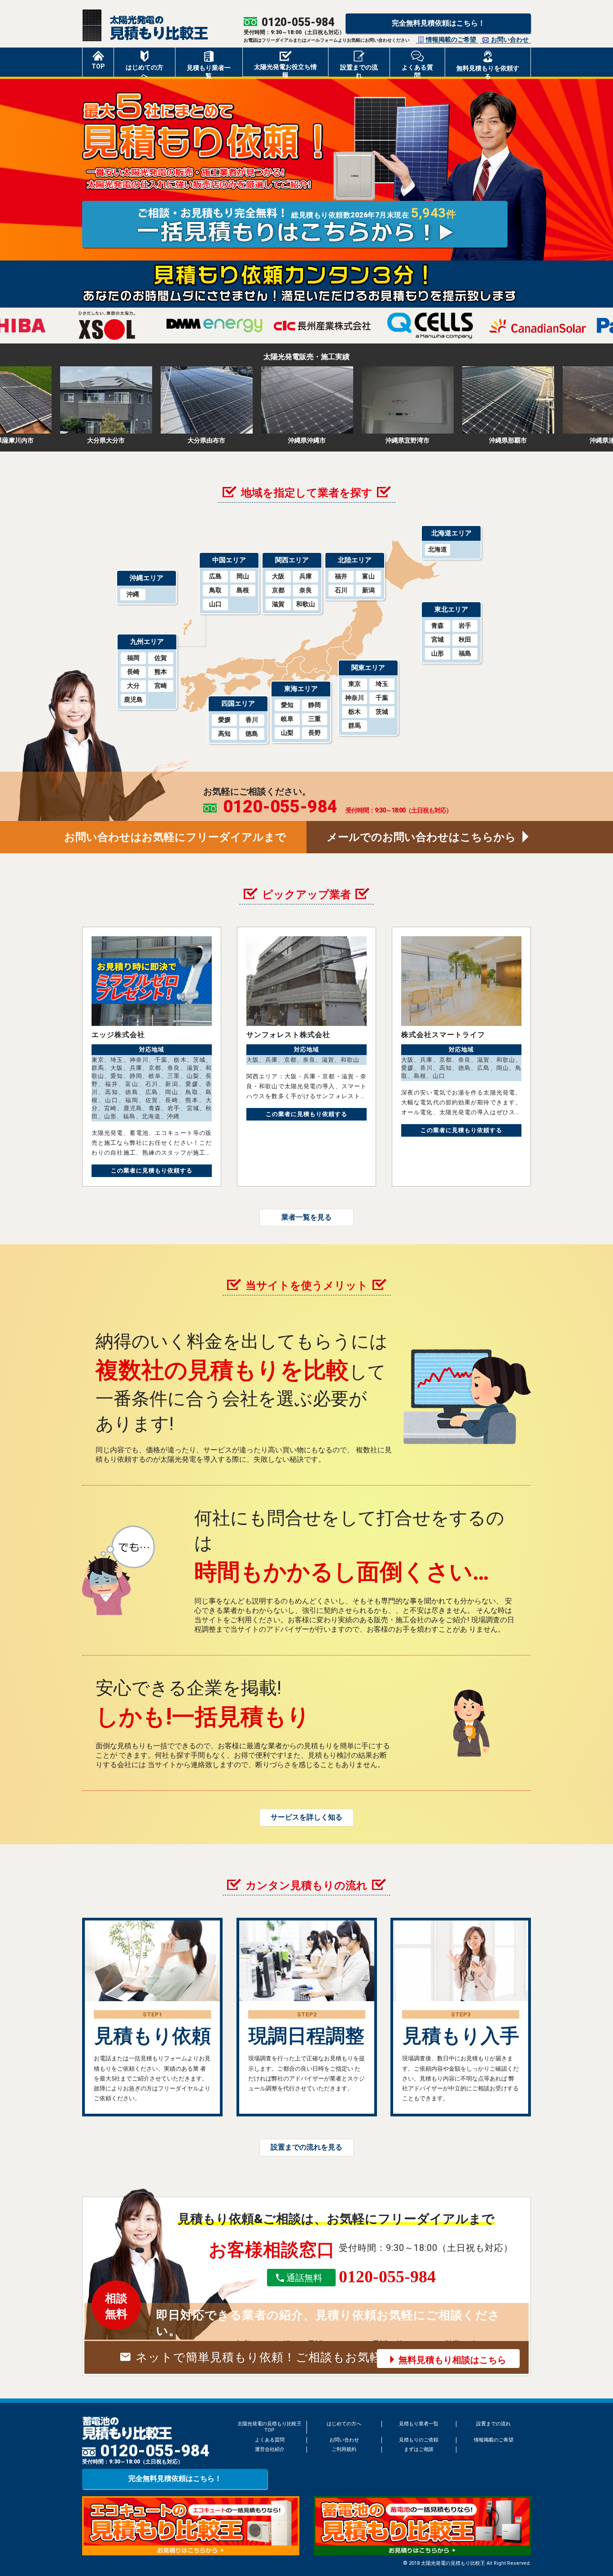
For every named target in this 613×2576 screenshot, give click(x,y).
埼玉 (382, 684)
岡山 (243, 576)
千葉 (382, 698)
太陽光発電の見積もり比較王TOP (269, 2427)
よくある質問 (417, 70)
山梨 (287, 733)
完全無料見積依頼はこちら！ (438, 23)
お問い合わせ (510, 39)
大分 (133, 686)
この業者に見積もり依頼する (152, 1171)
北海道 (438, 549)
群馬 (355, 725)
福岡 (133, 658)
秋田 (465, 639)
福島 (465, 653)
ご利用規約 (344, 2449)
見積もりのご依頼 (419, 2440)
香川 (252, 720)
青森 (438, 626)
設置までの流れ (359, 70)
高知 (224, 734)
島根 (243, 590)
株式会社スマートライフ (443, 1035)
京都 (278, 590)
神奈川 (355, 698)
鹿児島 (133, 699)
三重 (315, 719)
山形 (438, 653)
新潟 (368, 590)
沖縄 (133, 594)
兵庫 (306, 576)
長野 (315, 733)
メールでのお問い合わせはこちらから (421, 837)
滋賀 (278, 604)
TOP (98, 66)
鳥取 (215, 590)
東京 (355, 684)
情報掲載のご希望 (451, 39)
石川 (341, 590)
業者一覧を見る (306, 1217)
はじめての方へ (144, 70)
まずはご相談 (419, 2449)
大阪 (278, 576)
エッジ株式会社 (118, 1035)
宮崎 (161, 686)
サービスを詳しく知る (306, 1817)
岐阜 (287, 719)
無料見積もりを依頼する (488, 71)
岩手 (465, 626)
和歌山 (306, 604)
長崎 (133, 672)
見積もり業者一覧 (209, 70)
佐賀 (161, 658)
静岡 (315, 705)
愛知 (287, 705)
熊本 (161, 672)
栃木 (355, 712)
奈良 (306, 590)
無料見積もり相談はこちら (452, 2360)
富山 (368, 576)
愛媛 (224, 720)
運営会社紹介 (270, 2449)
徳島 (252, 734)
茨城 (382, 712)
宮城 (438, 639)
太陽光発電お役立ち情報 (285, 70)
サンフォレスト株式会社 (288, 1035)
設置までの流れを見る (306, 2147)
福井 (341, 576)
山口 (215, 604)
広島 (215, 576)
